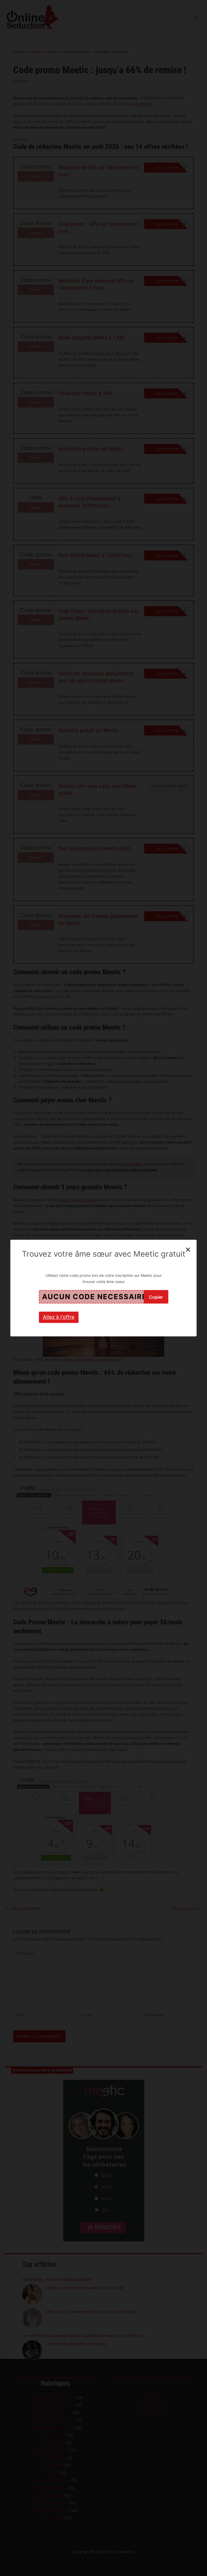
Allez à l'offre (59, 1317)
